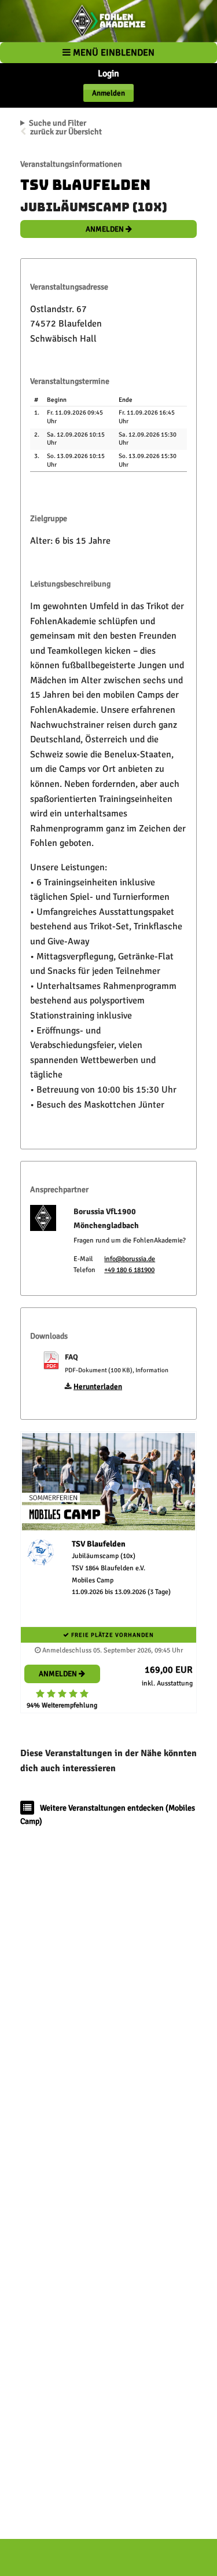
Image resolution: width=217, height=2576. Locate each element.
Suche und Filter (58, 123)
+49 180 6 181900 (129, 1270)
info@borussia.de (130, 1259)
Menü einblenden (113, 53)
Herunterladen (98, 1387)
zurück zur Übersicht (66, 132)
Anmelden (108, 93)
